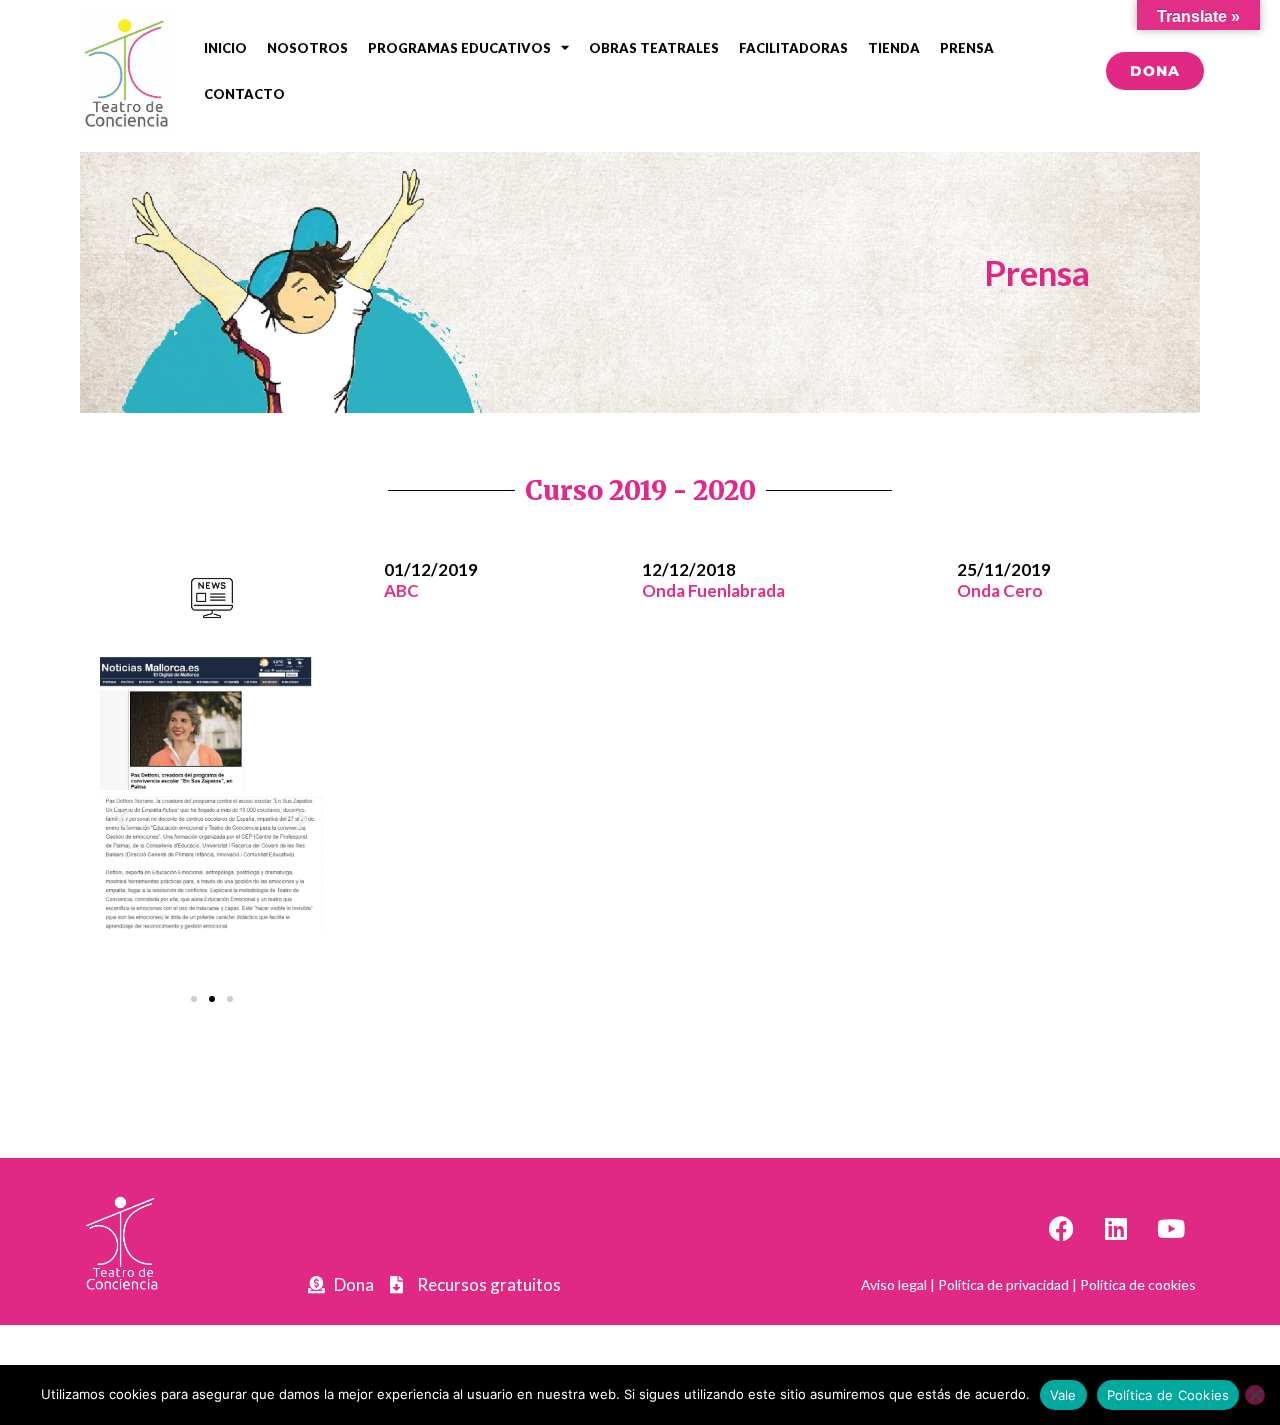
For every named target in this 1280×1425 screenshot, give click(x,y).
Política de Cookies (1168, 1395)
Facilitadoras (793, 48)
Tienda (894, 48)
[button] (122, 819)
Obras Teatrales (654, 48)
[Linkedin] (1116, 1229)
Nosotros (307, 48)
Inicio (225, 48)
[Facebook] (1061, 1229)
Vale (1063, 1395)
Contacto (244, 94)
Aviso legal (894, 1284)
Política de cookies (1138, 1284)
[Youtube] (1171, 1229)
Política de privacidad (1003, 1284)
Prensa (967, 48)
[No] (1255, 1395)
